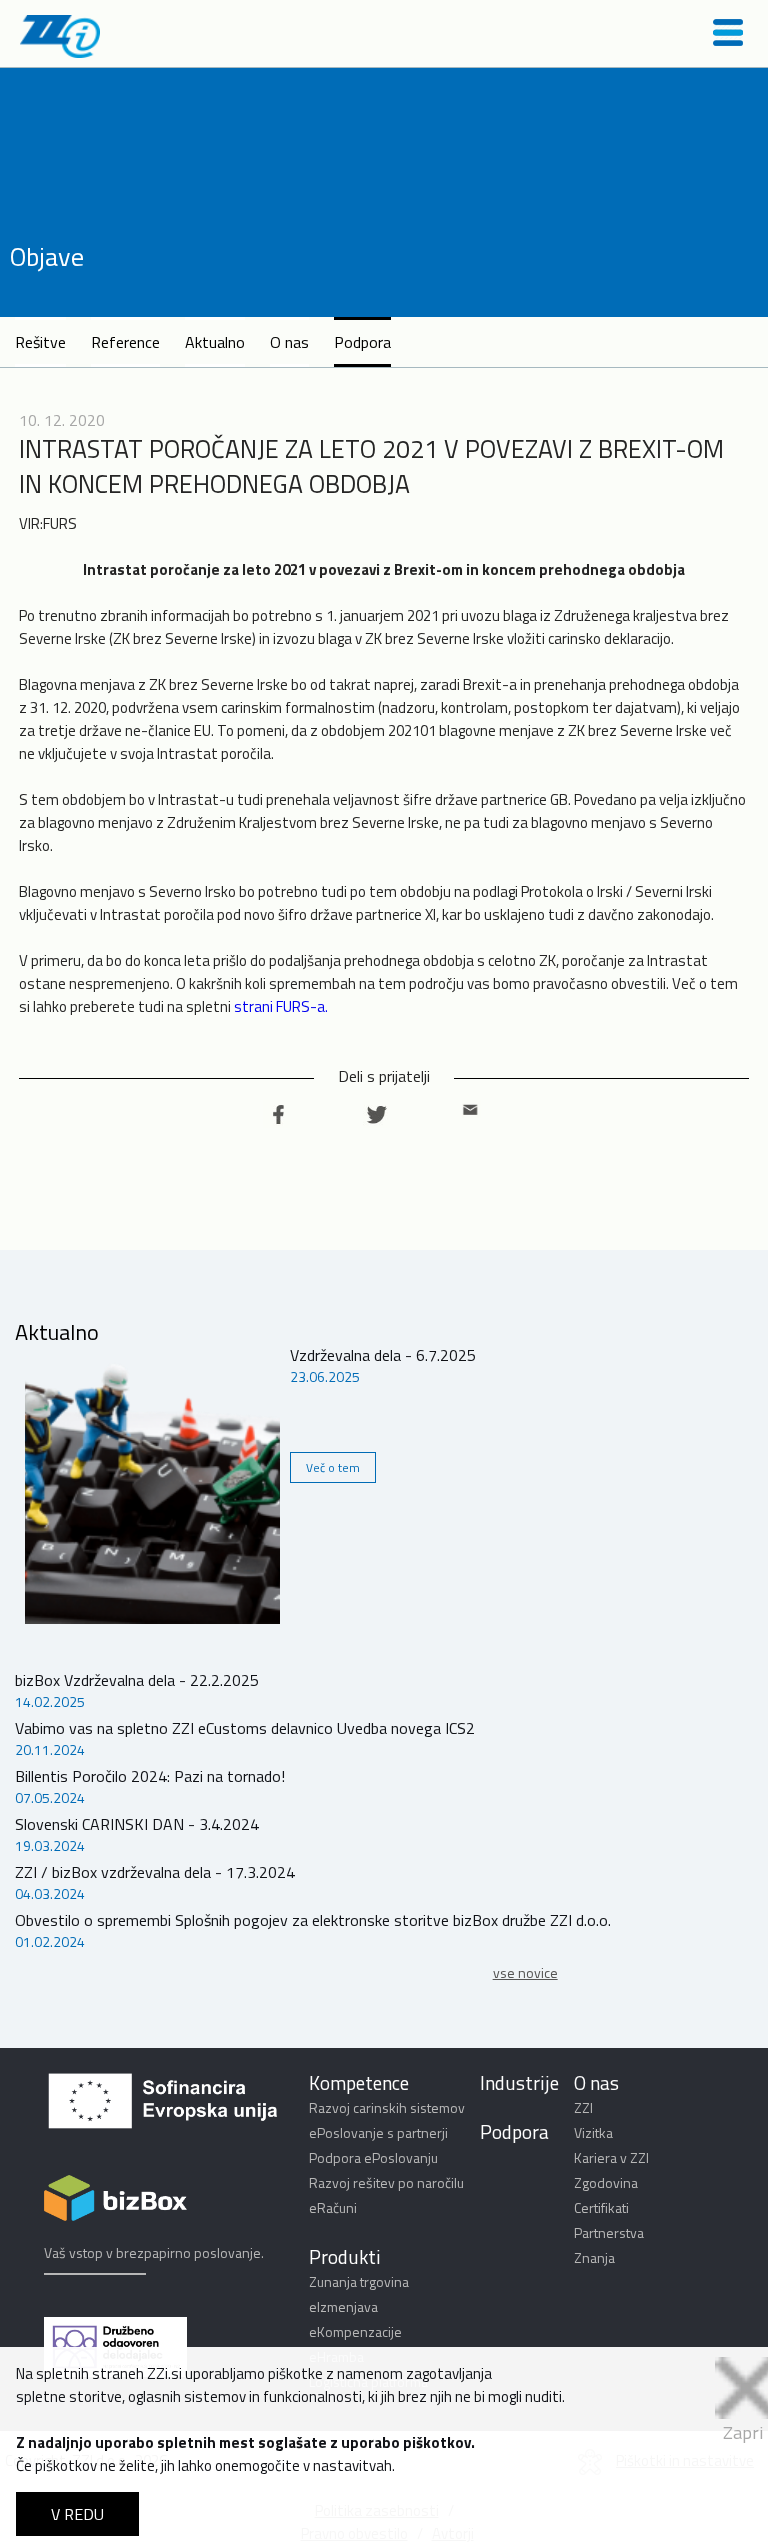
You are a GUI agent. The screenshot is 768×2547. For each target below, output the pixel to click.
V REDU (77, 2514)
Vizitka (593, 2132)
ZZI (583, 2107)
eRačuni (333, 2207)
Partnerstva (609, 2232)
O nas (289, 342)
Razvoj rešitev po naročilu (386, 2182)
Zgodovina (606, 2182)
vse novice (525, 1972)
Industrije (519, 2082)
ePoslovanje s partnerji (378, 2132)
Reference (125, 342)
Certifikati (601, 2207)
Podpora (362, 342)
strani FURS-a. (281, 1006)
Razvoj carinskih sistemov (387, 2107)
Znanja (594, 2257)
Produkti (345, 2256)
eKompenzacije (355, 2331)
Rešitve (40, 342)
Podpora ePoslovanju (373, 2157)
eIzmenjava (343, 2306)
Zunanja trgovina (359, 2281)
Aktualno (215, 342)
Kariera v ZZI (611, 2157)
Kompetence (359, 2082)
